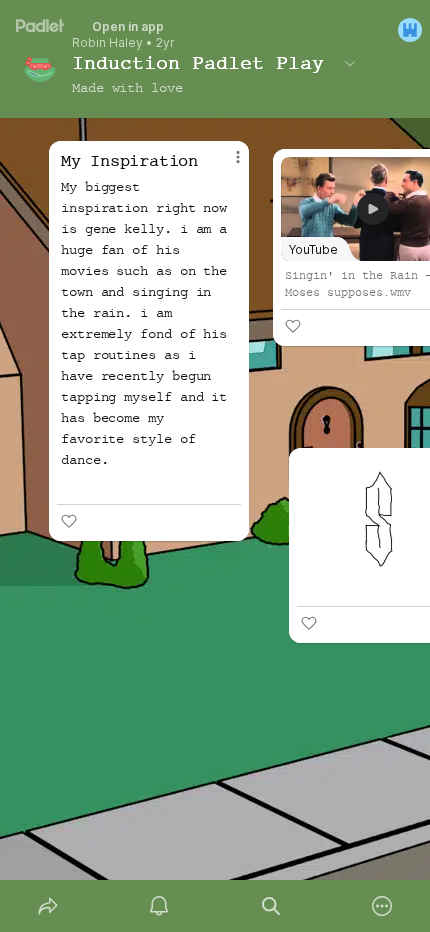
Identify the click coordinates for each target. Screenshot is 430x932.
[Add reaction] (309, 623)
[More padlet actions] (383, 906)
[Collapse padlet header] (350, 63)
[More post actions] (225, 165)
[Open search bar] (271, 906)
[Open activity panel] (160, 906)
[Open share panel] (48, 906)
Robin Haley (107, 43)
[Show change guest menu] (410, 30)
